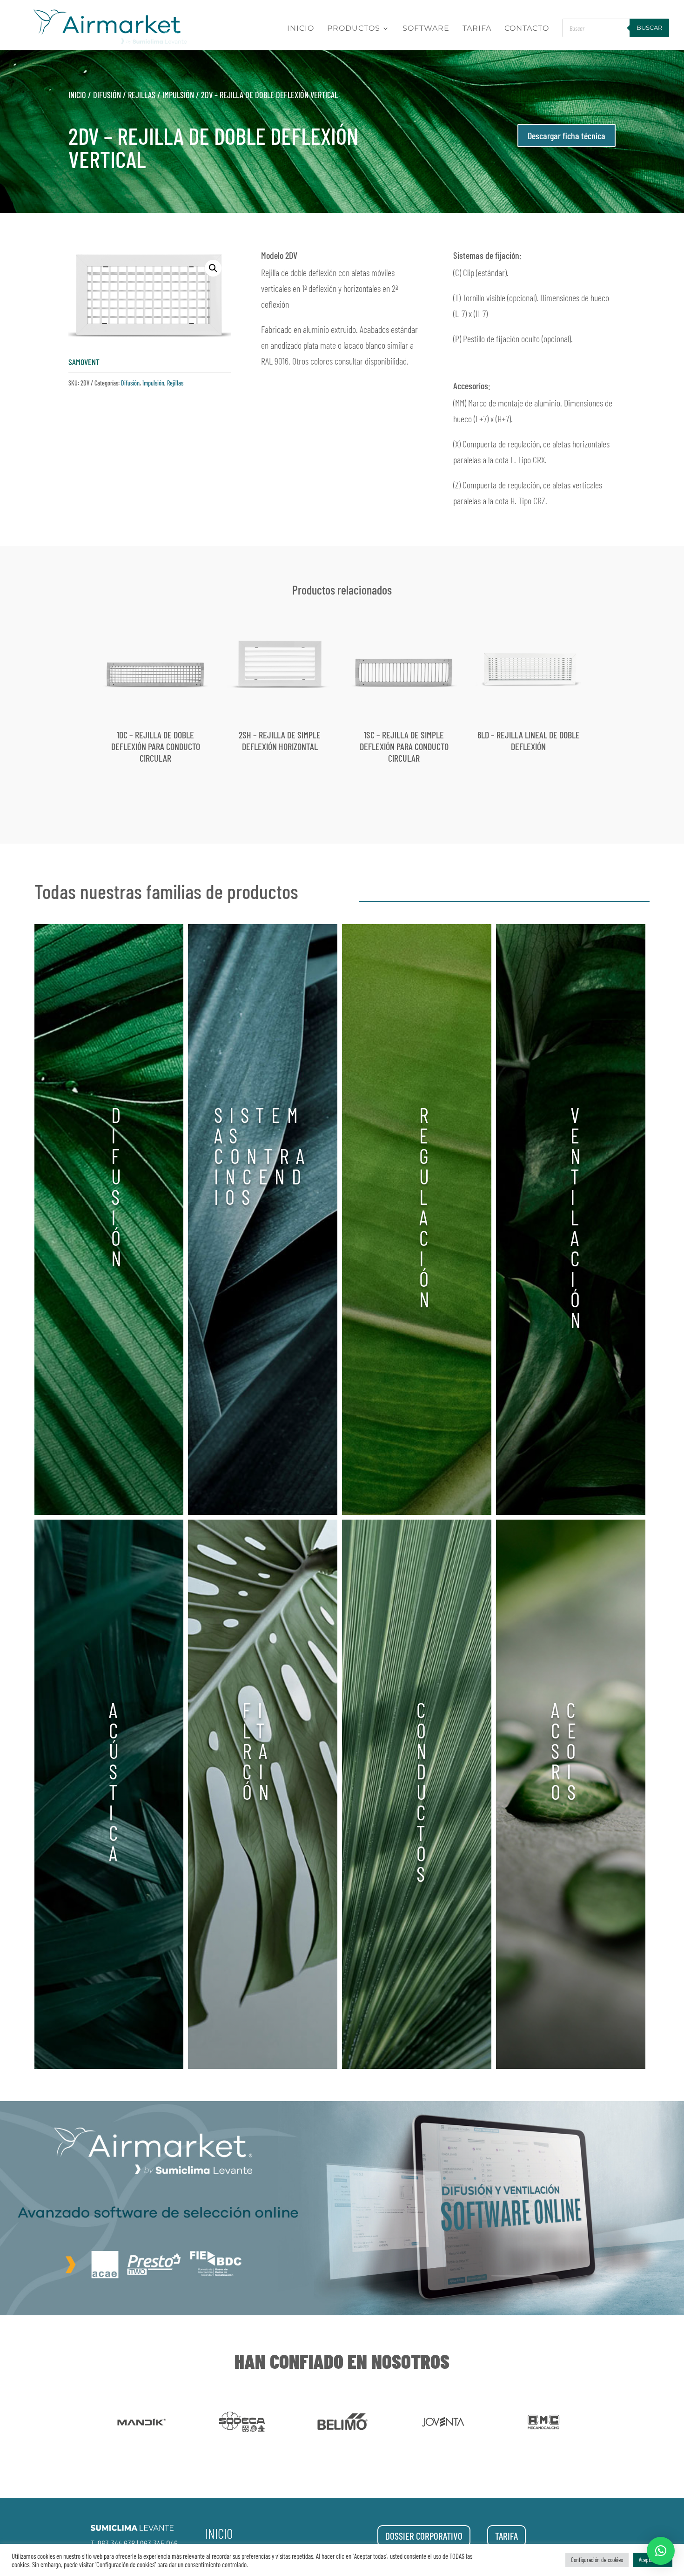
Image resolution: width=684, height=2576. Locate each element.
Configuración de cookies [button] (597, 2560)
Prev (94, 2423)
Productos (354, 29)
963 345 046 (159, 2543)
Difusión (107, 95)
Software (426, 29)
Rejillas (142, 95)
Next (590, 2423)
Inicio (301, 29)
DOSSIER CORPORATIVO (424, 2536)
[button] (213, 268)
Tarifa (477, 29)
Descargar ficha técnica (567, 135)
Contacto (527, 29)
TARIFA (506, 2536)
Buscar (649, 27)
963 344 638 (116, 2543)
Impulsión (178, 95)
